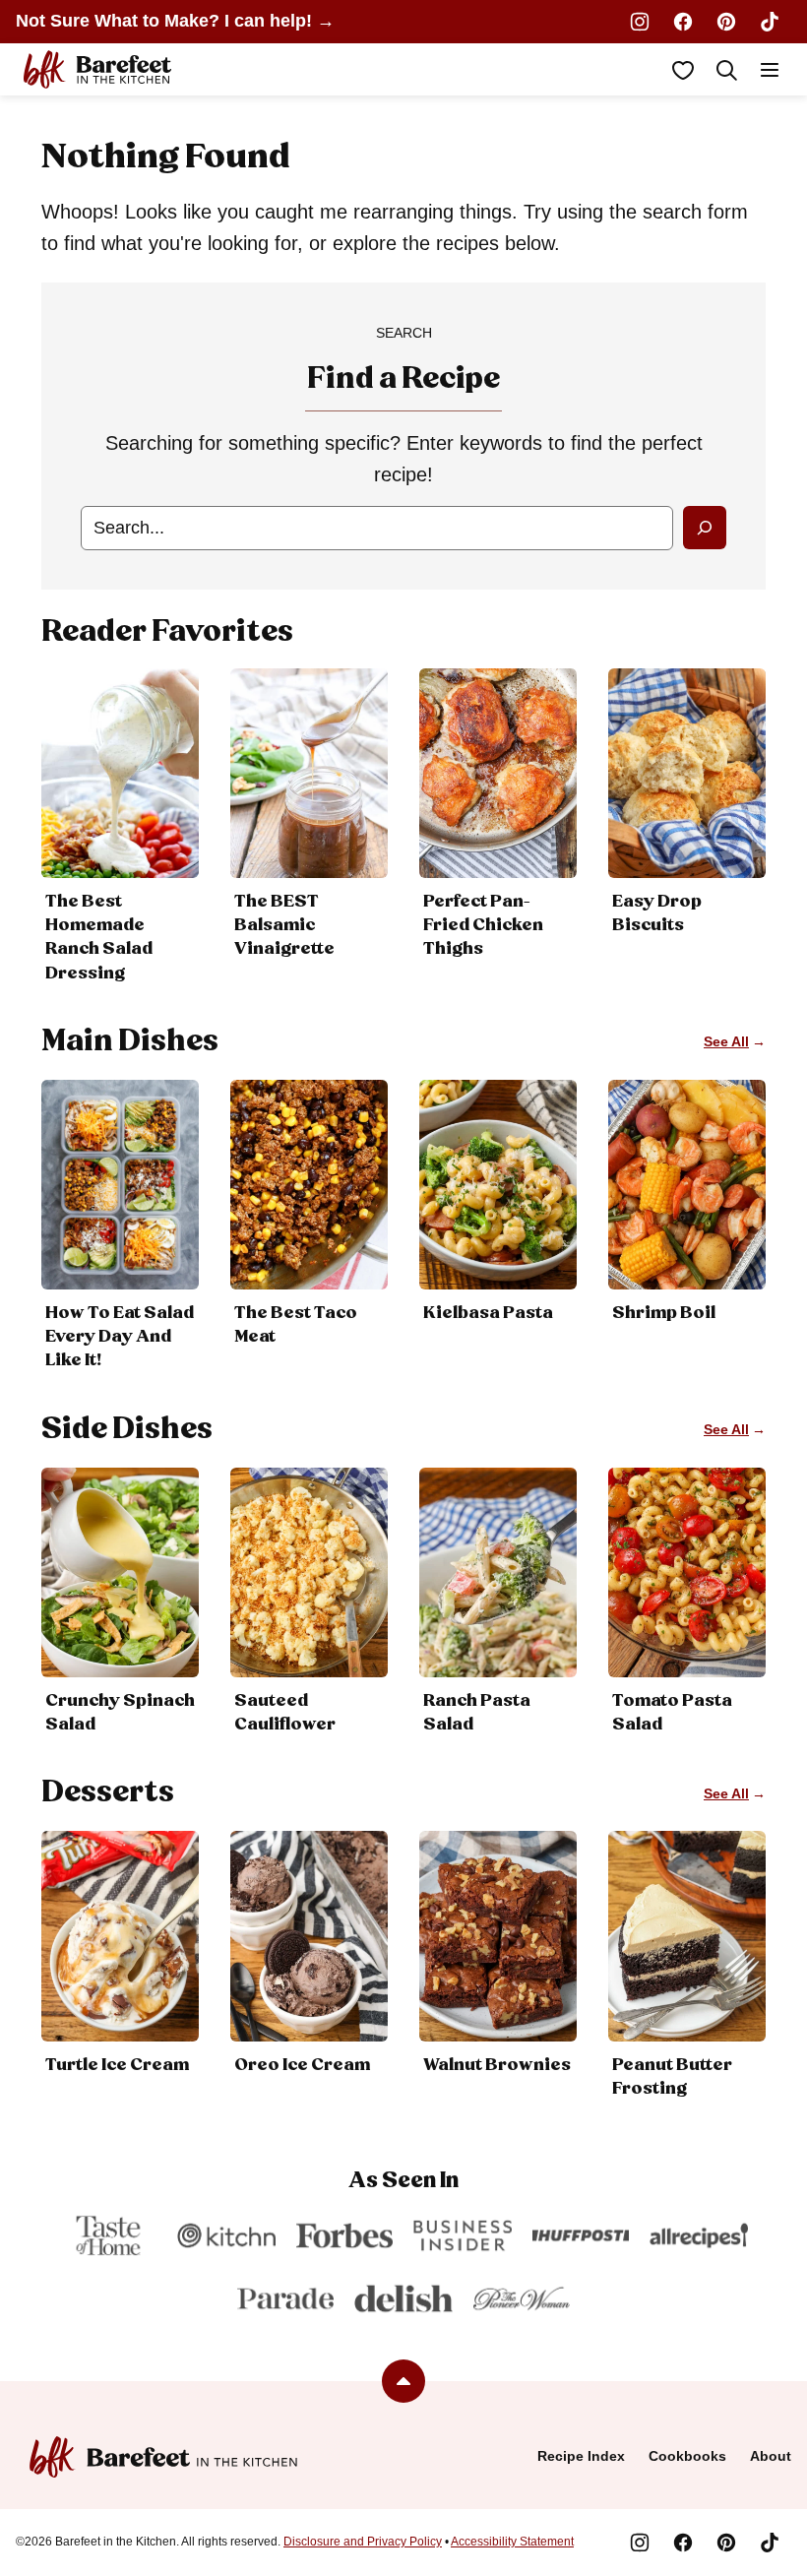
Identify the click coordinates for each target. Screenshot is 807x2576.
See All (726, 1041)
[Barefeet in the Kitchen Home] (97, 69)
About (771, 2456)
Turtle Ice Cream (117, 2065)
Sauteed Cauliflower (285, 1713)
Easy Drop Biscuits (657, 913)
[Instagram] (640, 22)
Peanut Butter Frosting (672, 2077)
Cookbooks (687, 2456)
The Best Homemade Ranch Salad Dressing (99, 938)
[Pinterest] (726, 22)
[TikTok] (770, 22)
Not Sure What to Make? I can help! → (175, 21)
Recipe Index (581, 2456)
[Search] (726, 70)
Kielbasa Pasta (488, 1313)
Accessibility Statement (512, 2542)
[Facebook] (683, 22)
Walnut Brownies (497, 2065)
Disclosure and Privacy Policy (363, 2542)
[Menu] (770, 70)
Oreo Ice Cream (302, 2065)
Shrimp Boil (664, 1313)
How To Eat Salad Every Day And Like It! (120, 1337)
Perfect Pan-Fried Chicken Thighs (483, 925)
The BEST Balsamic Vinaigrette (284, 925)
